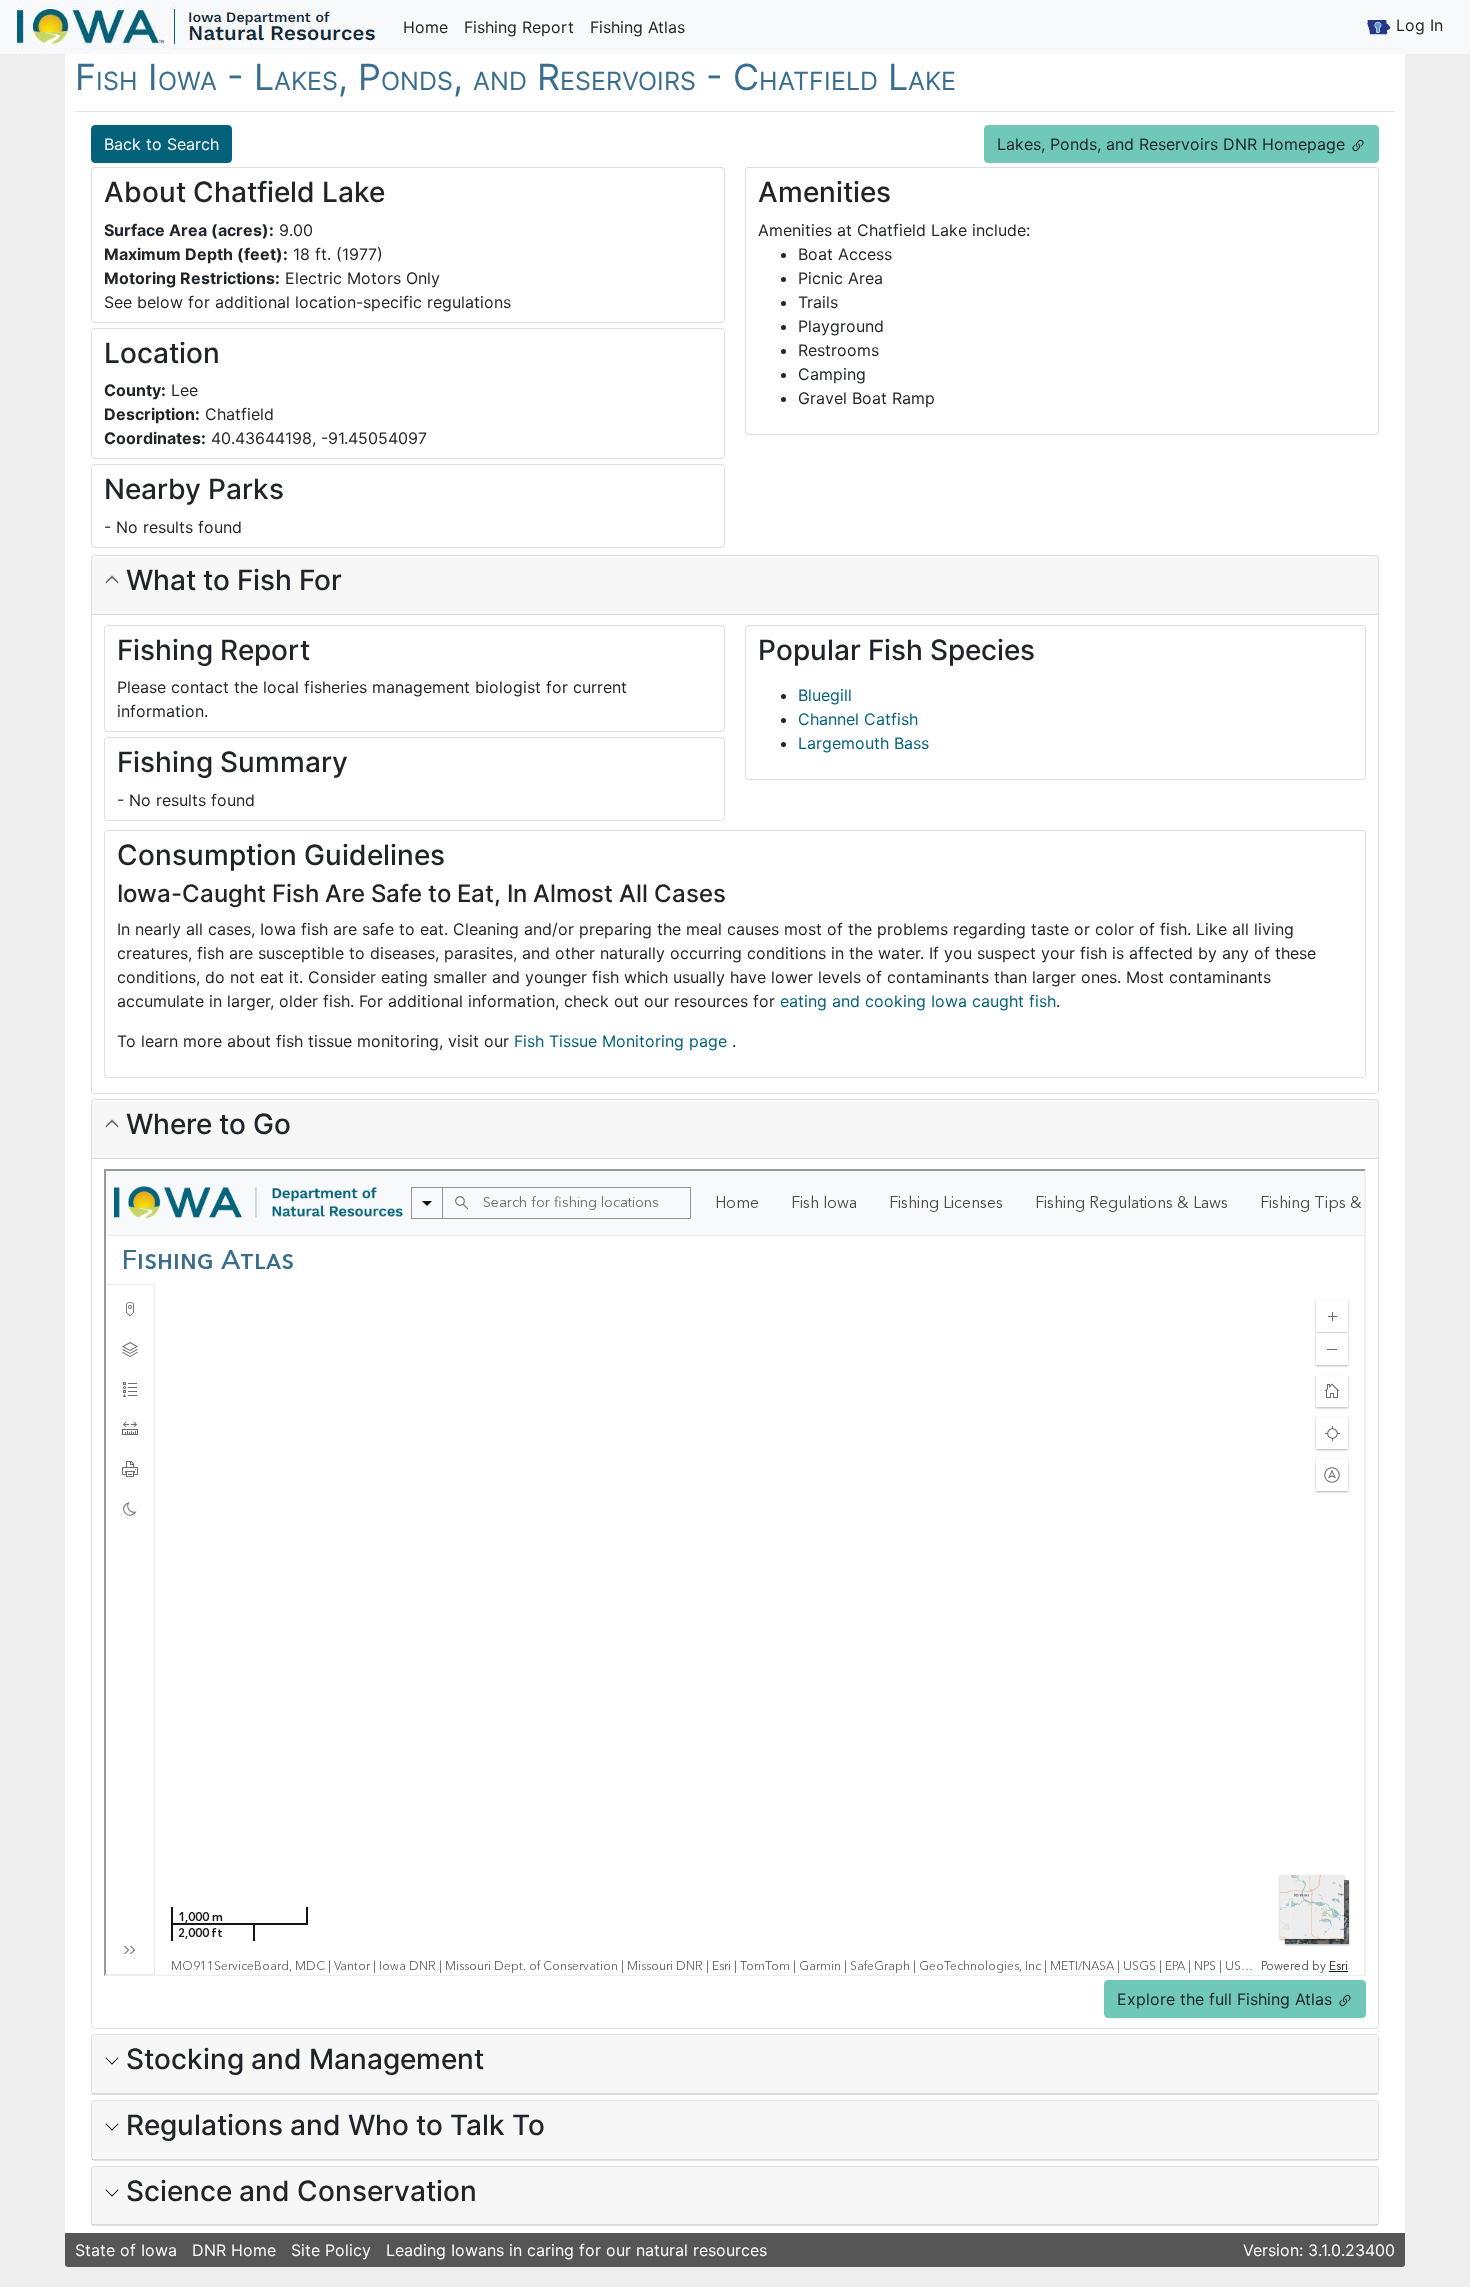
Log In (1417, 25)
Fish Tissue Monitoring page (623, 1041)
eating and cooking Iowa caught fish (918, 1001)
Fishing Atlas (637, 27)
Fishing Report (519, 27)
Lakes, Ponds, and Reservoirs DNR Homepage (1173, 144)
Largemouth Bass (863, 743)
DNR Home (234, 2250)
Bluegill (825, 695)
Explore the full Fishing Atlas (1227, 1999)
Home (425, 27)
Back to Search (161, 144)
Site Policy (331, 2250)
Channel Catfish (858, 719)
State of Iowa (126, 2250)
